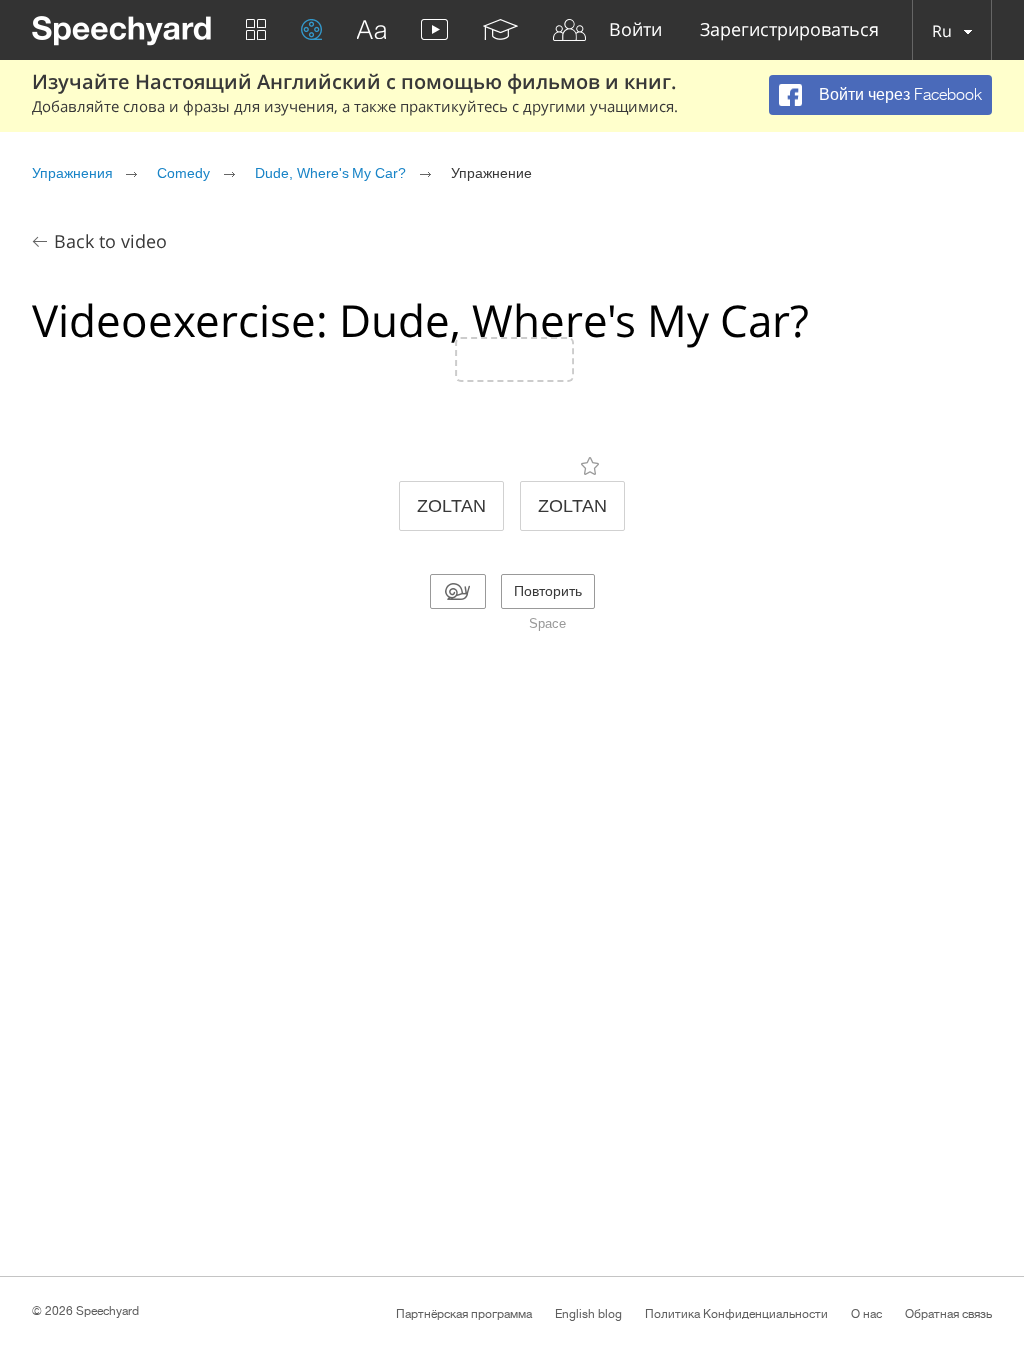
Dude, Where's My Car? (330, 173)
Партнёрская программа (464, 1314)
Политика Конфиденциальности (736, 1314)
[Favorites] (590, 466)
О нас (866, 1314)
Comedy (183, 173)
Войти (635, 30)
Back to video (110, 241)
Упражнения (72, 173)
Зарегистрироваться (789, 30)
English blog (588, 1314)
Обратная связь (948, 1314)
